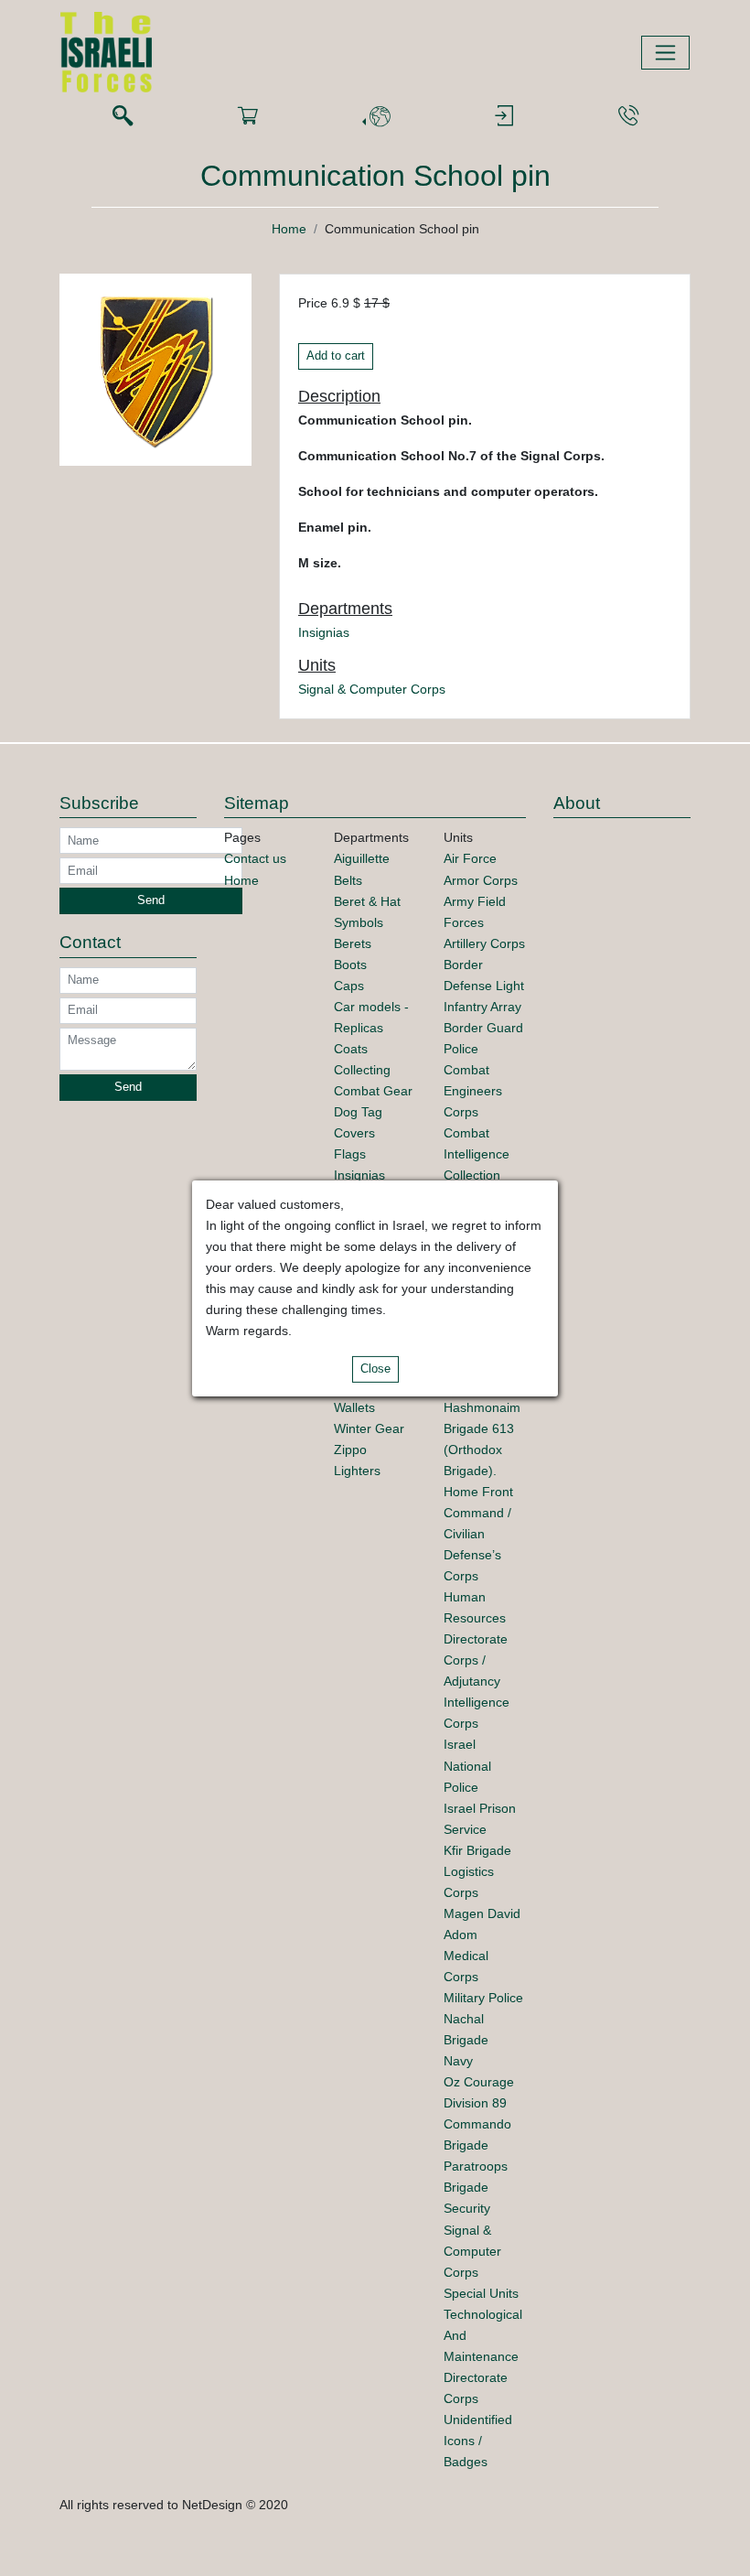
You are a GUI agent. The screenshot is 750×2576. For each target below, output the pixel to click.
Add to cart (336, 356)
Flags (350, 1154)
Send (151, 900)
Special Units (481, 2293)
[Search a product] (123, 117)
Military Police (483, 1998)
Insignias (324, 632)
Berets (353, 943)
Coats (351, 1049)
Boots (350, 965)
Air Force (470, 858)
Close (375, 1369)
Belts (348, 880)
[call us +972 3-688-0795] (628, 117)
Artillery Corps (484, 943)
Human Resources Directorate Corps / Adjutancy (476, 1639)
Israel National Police (467, 1765)
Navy (458, 2061)
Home (289, 229)
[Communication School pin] (155, 369)
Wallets (354, 1407)
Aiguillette (362, 858)
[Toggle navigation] (665, 53)
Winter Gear (369, 1428)
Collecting (362, 1070)
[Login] (504, 117)
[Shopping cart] (248, 117)
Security (467, 2208)
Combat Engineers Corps (473, 1091)
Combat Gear (373, 1091)
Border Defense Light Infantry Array (484, 986)
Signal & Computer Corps (372, 689)
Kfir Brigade (477, 1850)
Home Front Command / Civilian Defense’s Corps (478, 1534)
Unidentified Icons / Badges (478, 2441)
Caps (349, 986)
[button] (376, 117)
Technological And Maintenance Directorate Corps (483, 2356)
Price (313, 303)
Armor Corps (481, 880)
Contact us (255, 858)
